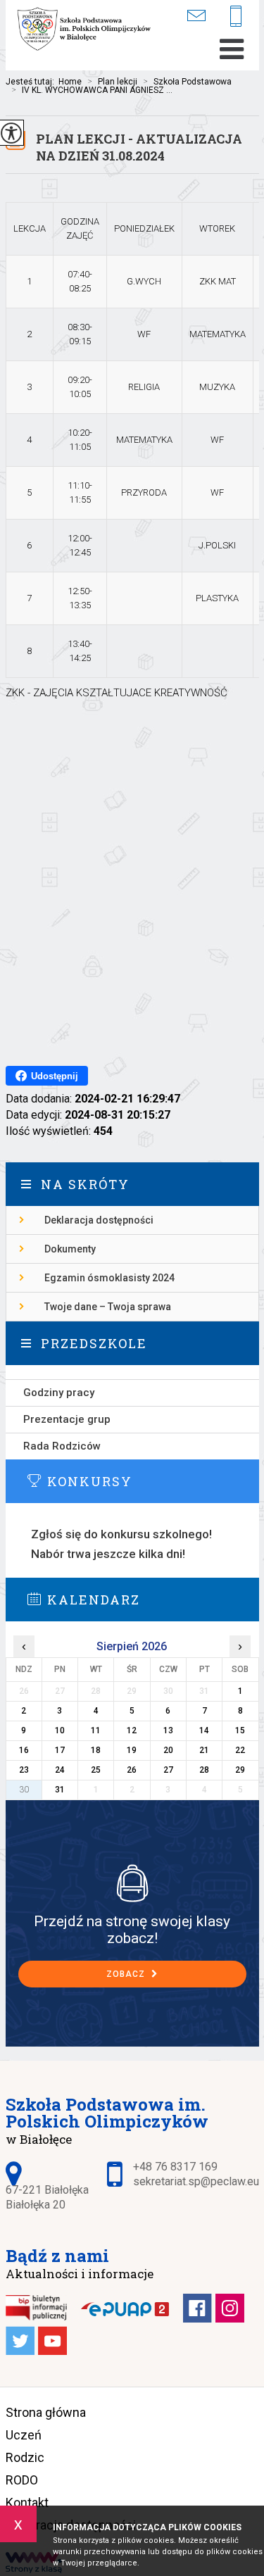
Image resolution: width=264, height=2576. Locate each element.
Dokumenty (70, 1249)
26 (132, 1770)
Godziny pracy (59, 1393)
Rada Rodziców (62, 1446)
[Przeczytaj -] (132, 1372)
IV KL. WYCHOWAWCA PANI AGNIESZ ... (92, 90)
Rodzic (25, 2457)
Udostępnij (55, 1076)
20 (168, 1750)
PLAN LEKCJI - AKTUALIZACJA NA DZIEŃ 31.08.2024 (139, 147)
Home (70, 82)
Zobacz (127, 1974)
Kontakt (27, 2502)
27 (168, 1770)
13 (168, 1730)
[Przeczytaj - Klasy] (132, 1883)
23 (24, 1770)
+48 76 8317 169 (241, 17)
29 (240, 1770)
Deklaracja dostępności (99, 1220)
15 (240, 1730)
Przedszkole (94, 1343)
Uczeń (24, 2435)
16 (24, 1750)
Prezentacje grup (67, 1419)
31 (60, 1790)
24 (60, 1770)
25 (96, 1770)
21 (204, 1750)
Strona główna (46, 2412)
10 (60, 1730)
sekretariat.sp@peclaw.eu (205, 16)
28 (204, 1770)
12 (132, 1730)
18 (96, 1750)
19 (132, 1750)
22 (240, 1750)
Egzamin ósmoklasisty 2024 (109, 1278)
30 (24, 1790)
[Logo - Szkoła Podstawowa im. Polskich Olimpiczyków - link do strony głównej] (87, 30)
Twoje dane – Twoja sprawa (108, 1307)
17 (60, 1750)
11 (96, 1730)
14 (204, 1730)
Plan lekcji (112, 82)
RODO (22, 2480)
